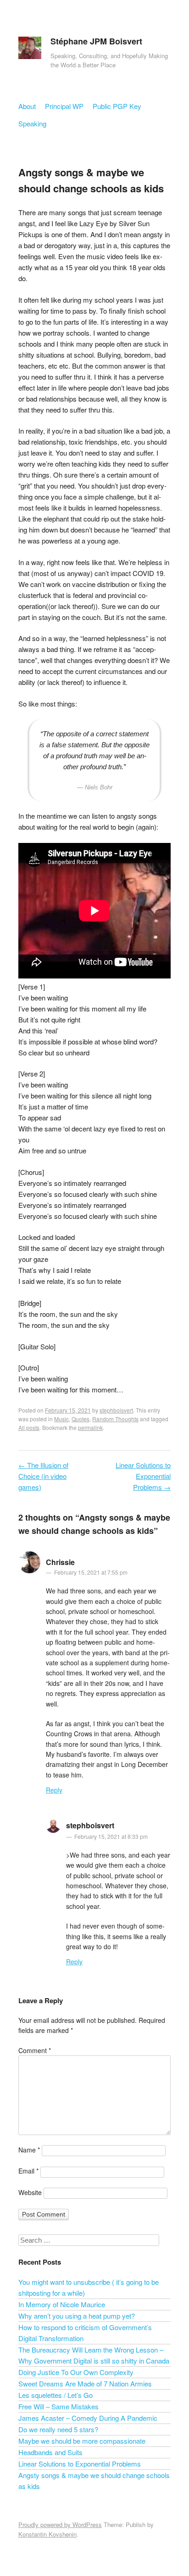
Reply (54, 1790)
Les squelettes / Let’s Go (56, 2395)
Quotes (81, 1419)
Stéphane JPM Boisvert (96, 41)
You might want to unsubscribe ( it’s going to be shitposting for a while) (89, 2287)
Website (30, 2192)
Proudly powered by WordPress (60, 2524)
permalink (90, 1427)
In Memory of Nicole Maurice (62, 2304)
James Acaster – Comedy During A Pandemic (88, 2418)
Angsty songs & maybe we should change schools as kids (94, 2481)
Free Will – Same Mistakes (58, 2406)
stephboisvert (116, 1410)
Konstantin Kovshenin (47, 2534)
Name (29, 2150)
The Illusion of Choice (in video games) (43, 1476)
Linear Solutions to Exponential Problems (143, 1476)
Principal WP (64, 106)
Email (28, 2171)
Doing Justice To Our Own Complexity (76, 2372)
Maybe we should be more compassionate (82, 2441)
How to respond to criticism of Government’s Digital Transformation (85, 2333)
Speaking (32, 123)
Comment (35, 2050)
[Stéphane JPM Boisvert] (30, 50)
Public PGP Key (117, 106)
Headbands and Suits (50, 2452)
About (27, 106)
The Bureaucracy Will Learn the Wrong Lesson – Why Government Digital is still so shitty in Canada (94, 2355)
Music (61, 1419)
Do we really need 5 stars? (58, 2429)
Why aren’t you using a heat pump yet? (77, 2316)
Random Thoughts (115, 1419)
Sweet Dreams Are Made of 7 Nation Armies (85, 2383)
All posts (29, 1427)
